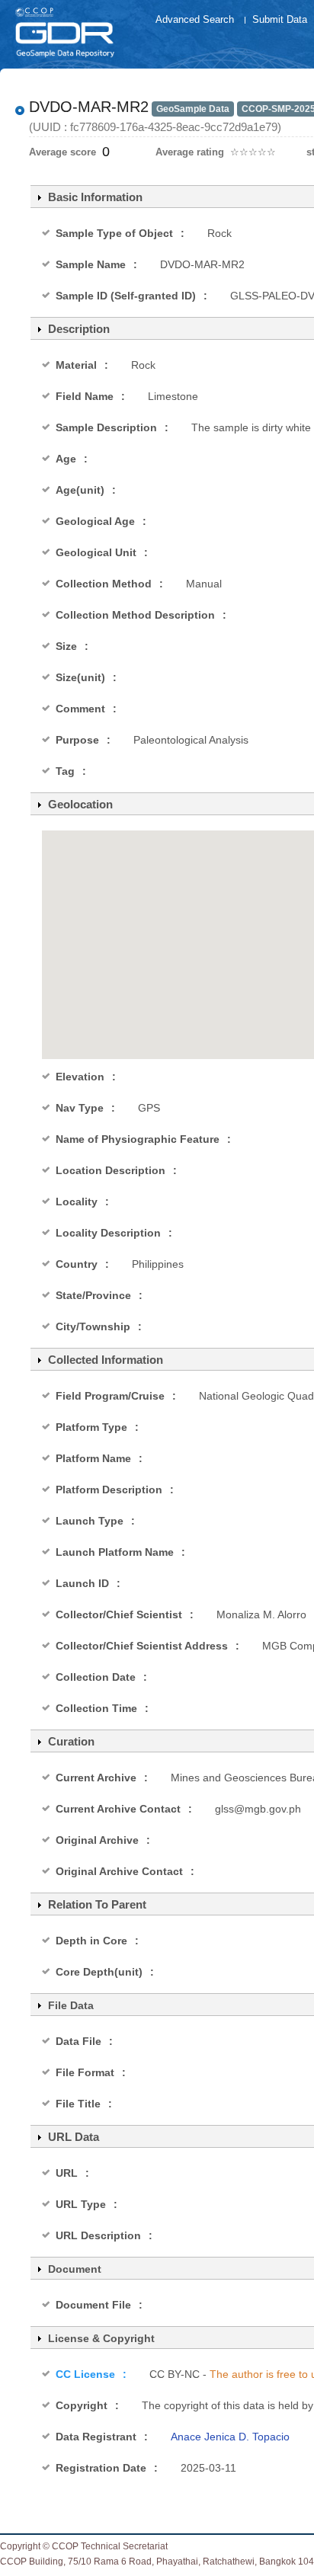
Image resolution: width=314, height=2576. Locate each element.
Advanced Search (195, 19)
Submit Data (280, 19)
